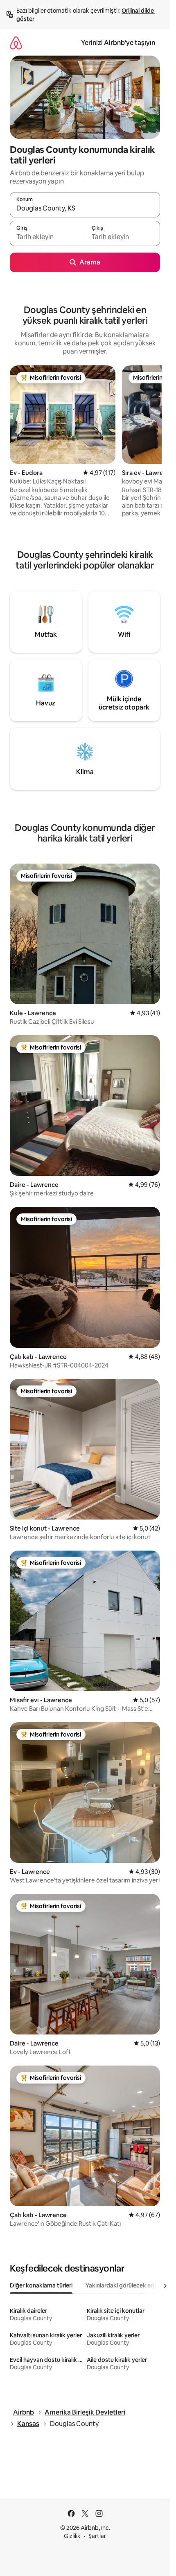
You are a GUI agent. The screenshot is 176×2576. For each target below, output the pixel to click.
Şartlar (97, 2536)
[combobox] (85, 208)
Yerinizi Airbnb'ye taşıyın (118, 43)
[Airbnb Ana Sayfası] (16, 43)
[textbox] (47, 237)
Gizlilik (72, 2536)
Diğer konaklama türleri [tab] (41, 2285)
